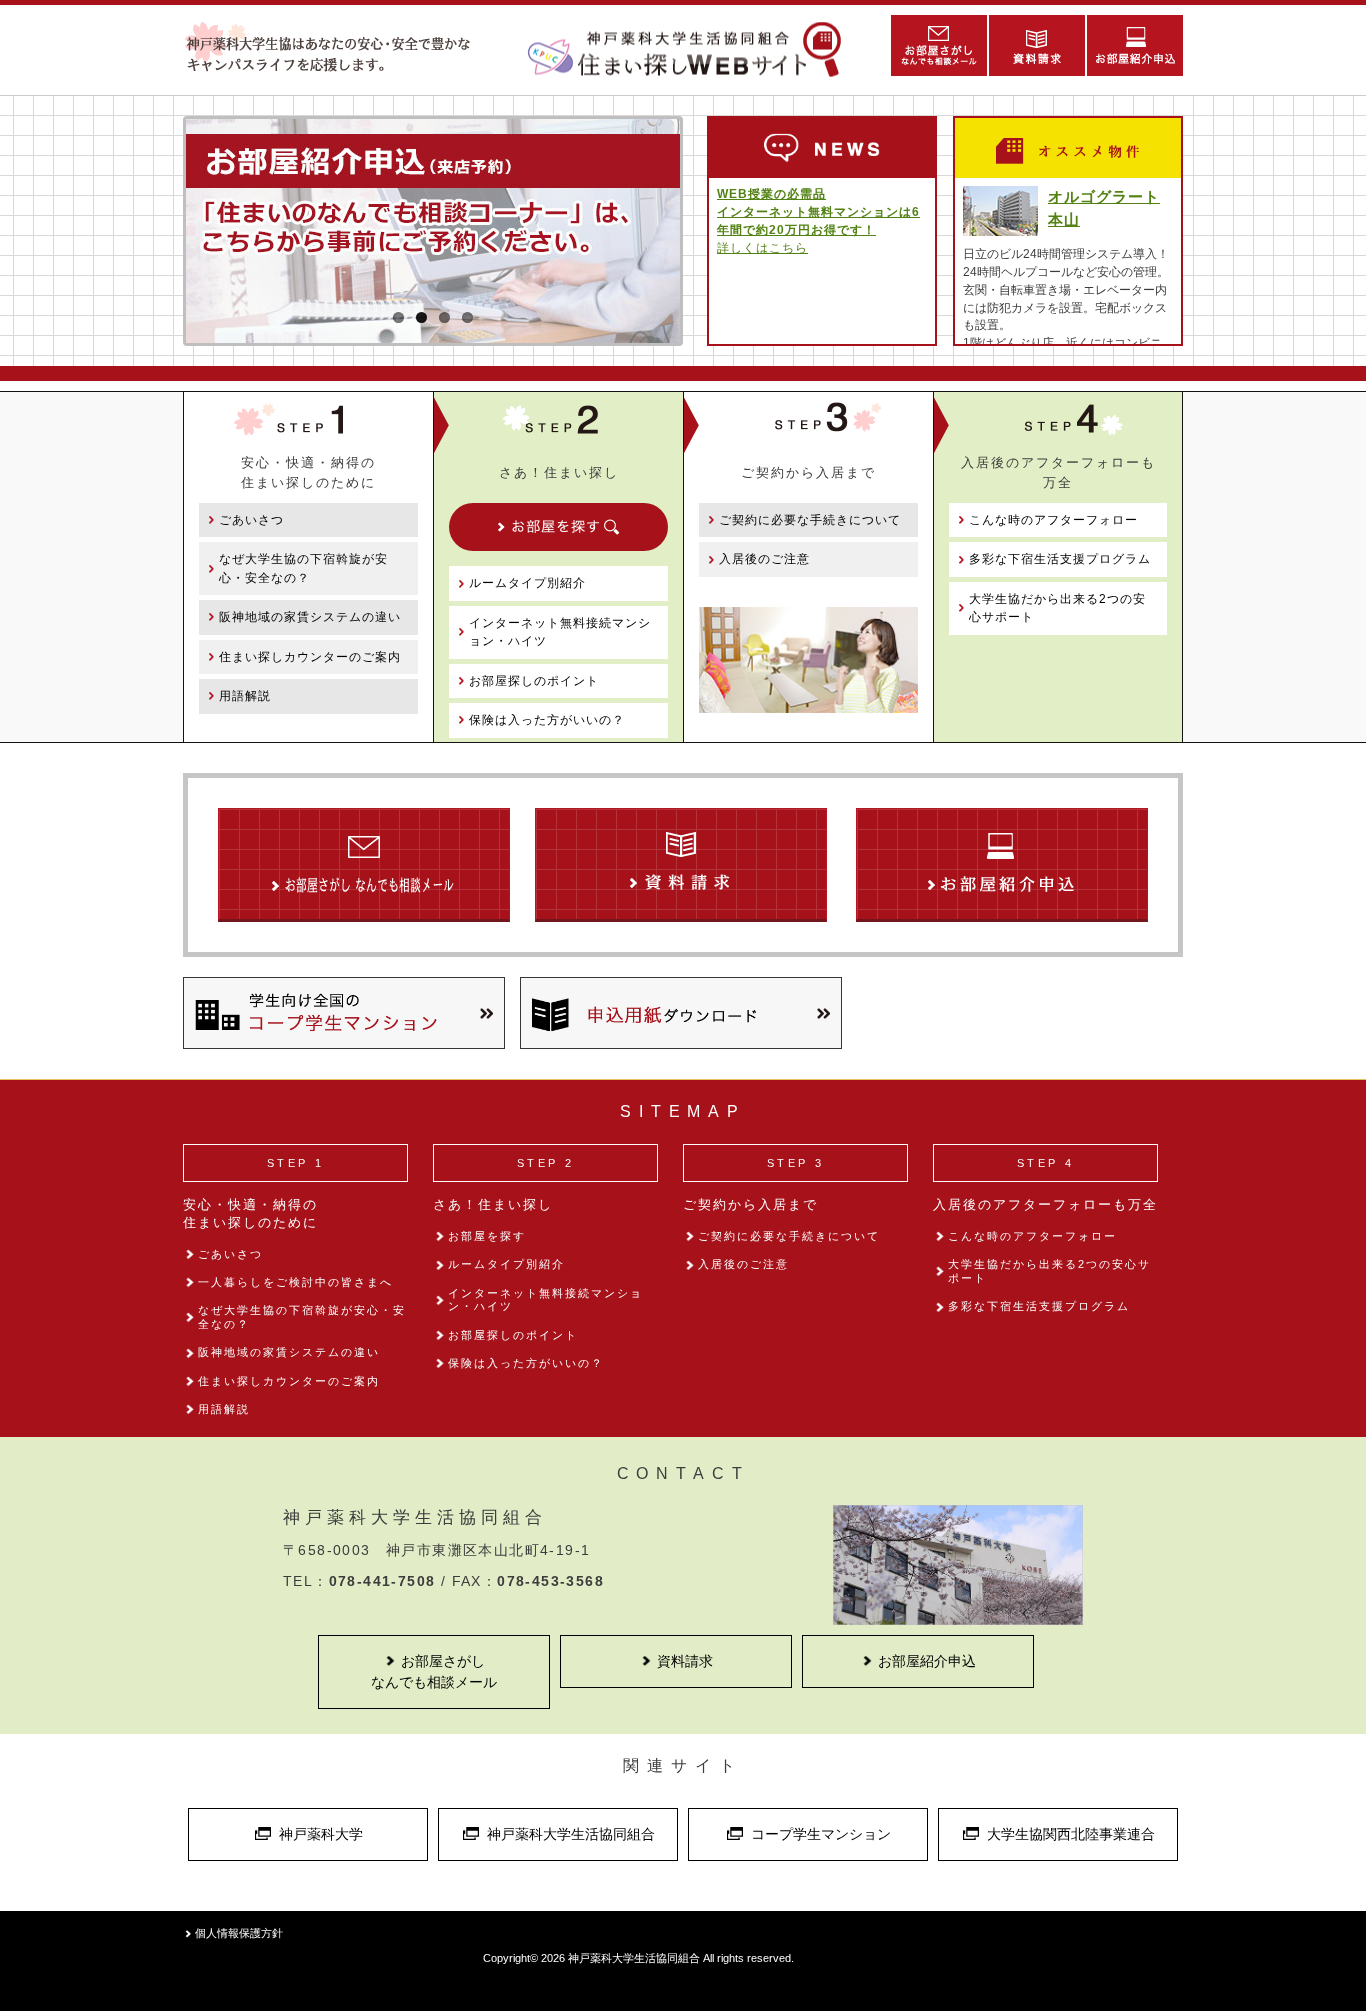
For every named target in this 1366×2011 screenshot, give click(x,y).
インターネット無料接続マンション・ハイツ (560, 632)
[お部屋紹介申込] (1134, 45)
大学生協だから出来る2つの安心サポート (1057, 608)
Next (710, 294)
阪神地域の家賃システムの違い (310, 617)
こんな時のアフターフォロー (1053, 520)
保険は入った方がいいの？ (547, 720)
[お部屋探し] (558, 527)
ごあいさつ (251, 520)
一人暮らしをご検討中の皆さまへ (295, 1282)
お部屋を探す (487, 1236)
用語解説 (245, 696)
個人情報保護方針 (239, 1933)
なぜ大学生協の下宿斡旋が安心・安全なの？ (303, 568)
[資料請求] (1036, 45)
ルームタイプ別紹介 (527, 583)
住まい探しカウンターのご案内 (310, 657)
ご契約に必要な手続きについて (810, 520)
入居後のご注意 (764, 559)
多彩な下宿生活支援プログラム (1060, 559)
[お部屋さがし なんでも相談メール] (938, 45)
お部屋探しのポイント (534, 681)
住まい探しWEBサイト (693, 49)
